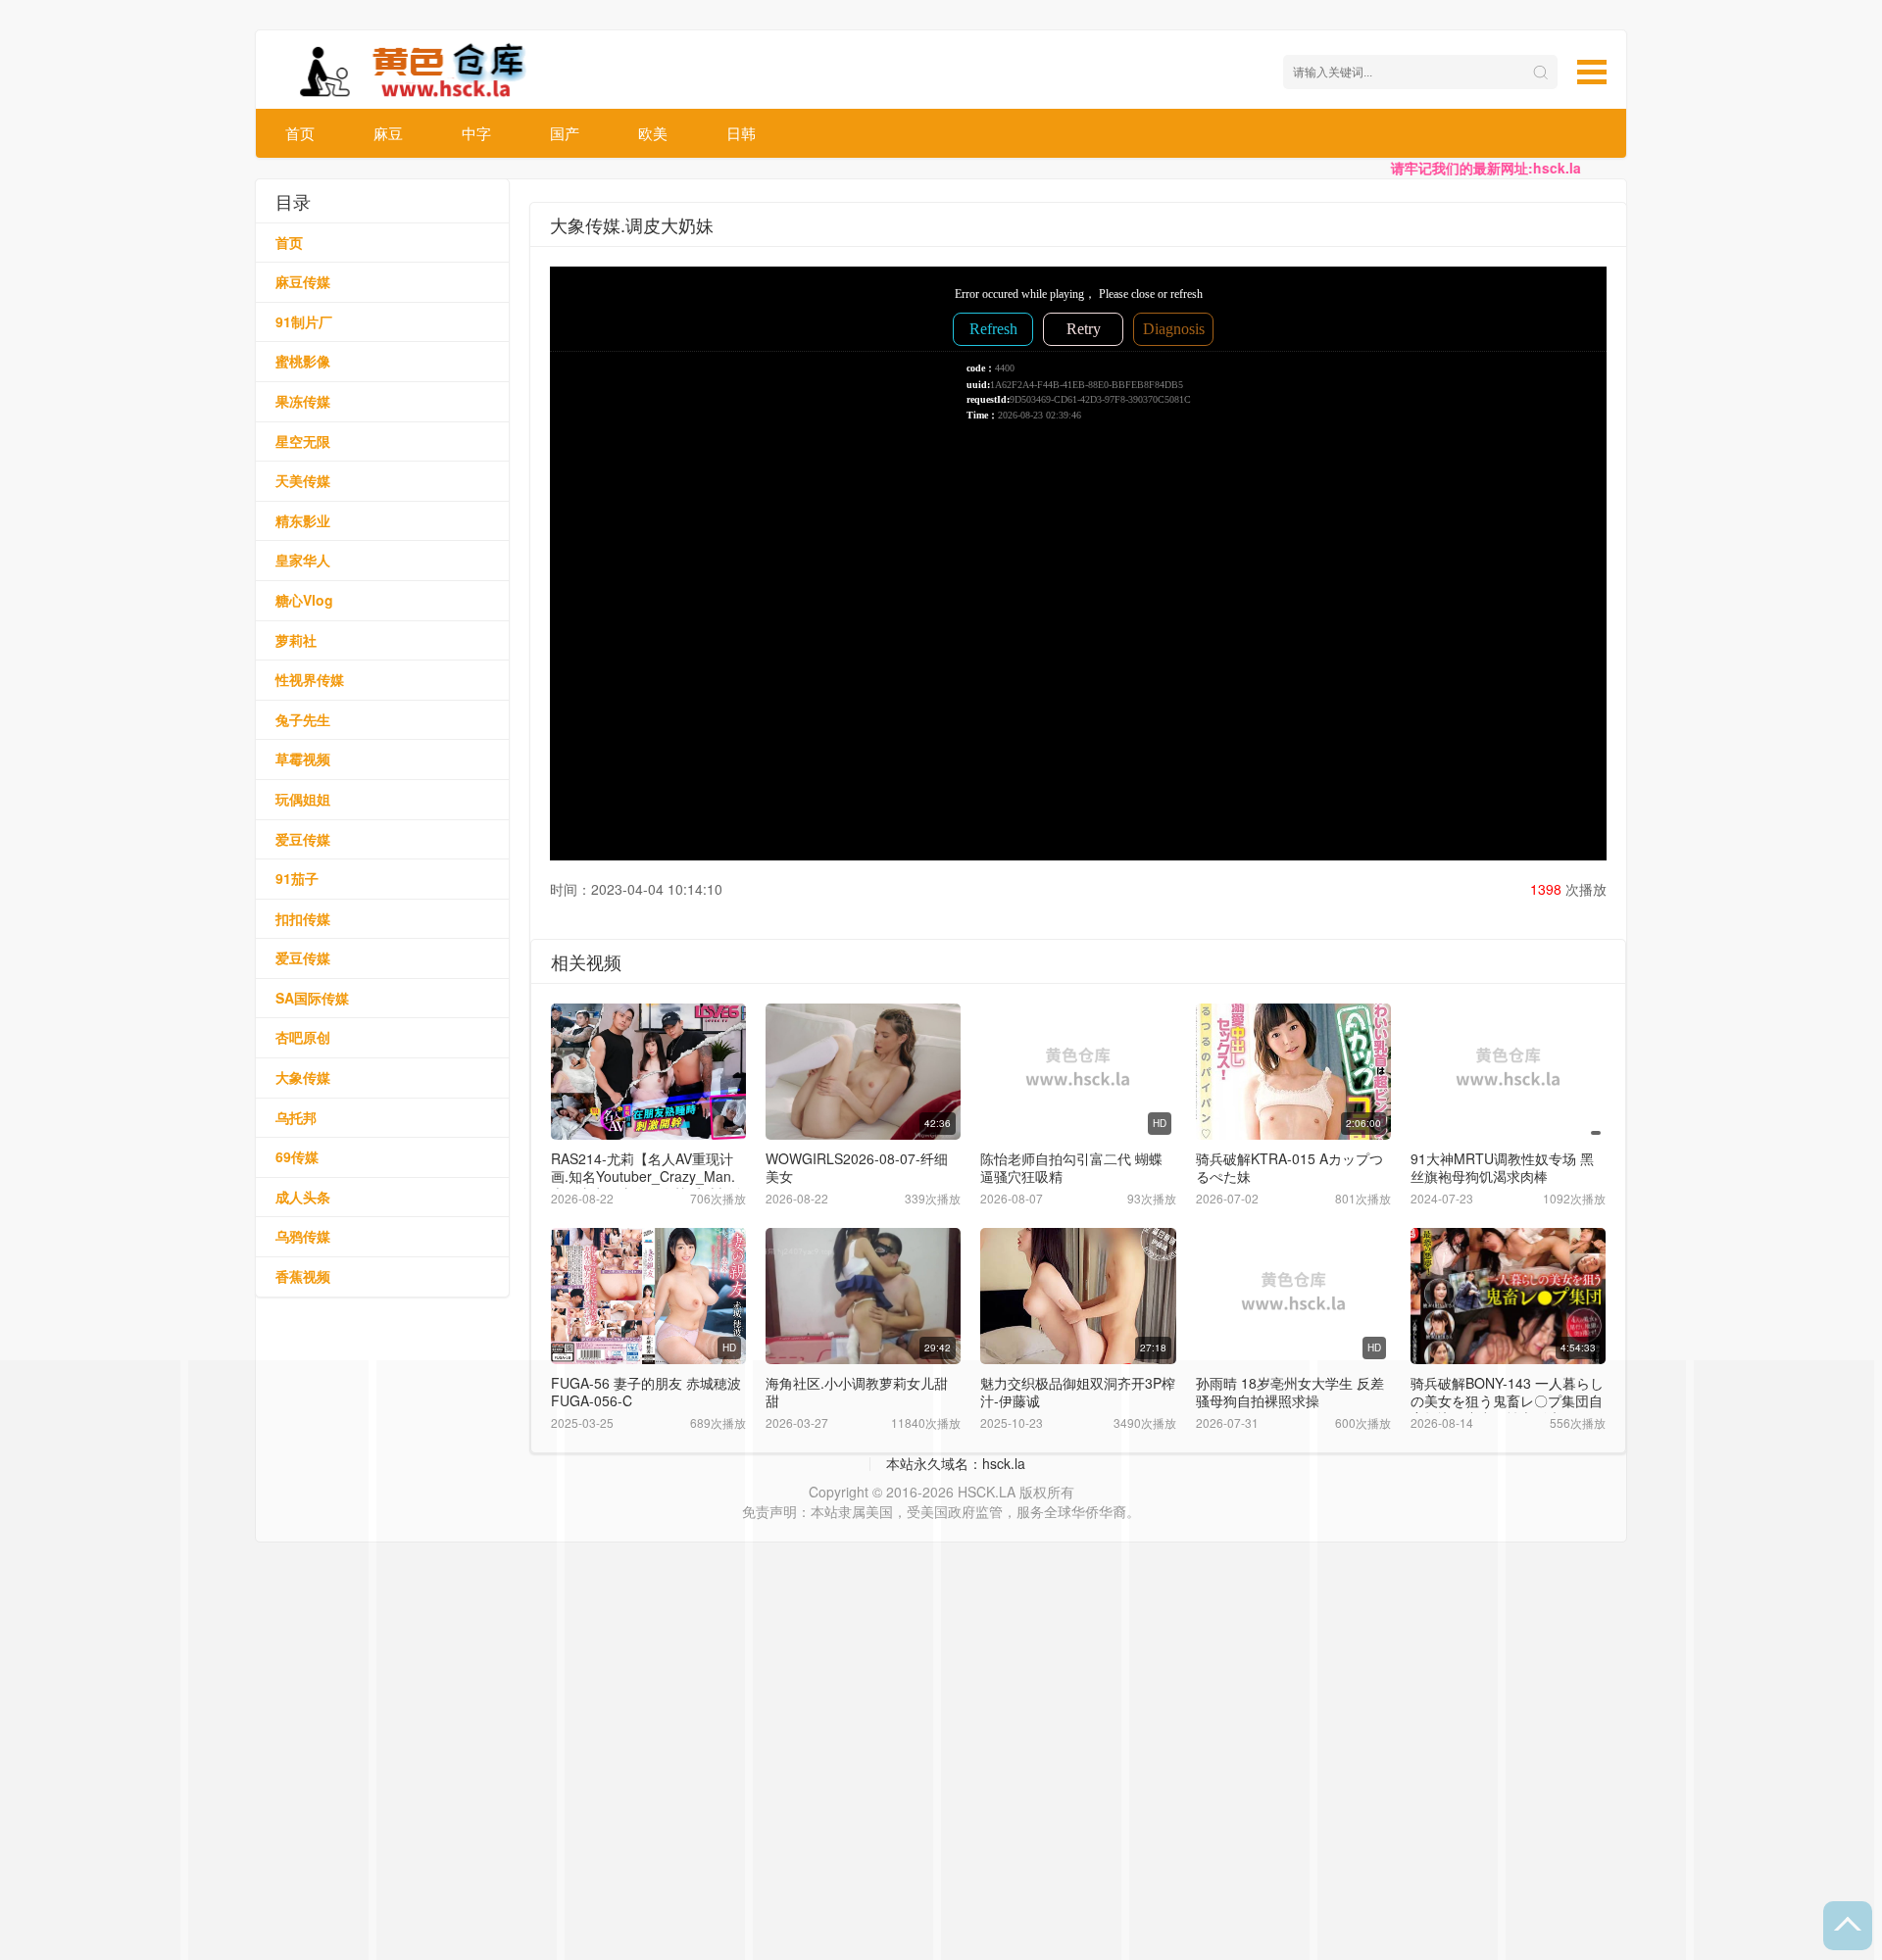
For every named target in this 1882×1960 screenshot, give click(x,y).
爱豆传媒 (303, 839)
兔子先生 (303, 719)
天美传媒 (303, 480)
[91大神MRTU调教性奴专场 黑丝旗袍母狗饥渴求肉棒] (1508, 1072)
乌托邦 (296, 1117)
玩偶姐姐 (303, 799)
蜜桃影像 (303, 361)
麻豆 (388, 133)
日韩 (741, 133)
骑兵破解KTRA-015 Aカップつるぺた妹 (1289, 1167)
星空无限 (303, 441)
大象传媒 (303, 1077)
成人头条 (303, 1197)
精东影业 (303, 520)
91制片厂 (304, 321)
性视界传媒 (310, 679)
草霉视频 (303, 759)
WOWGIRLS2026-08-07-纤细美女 (857, 1167)
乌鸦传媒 (303, 1236)
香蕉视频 (303, 1276)
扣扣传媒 (303, 918)
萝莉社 (296, 640)
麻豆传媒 (303, 281)
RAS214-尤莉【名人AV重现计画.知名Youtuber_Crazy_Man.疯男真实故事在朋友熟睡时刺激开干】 (647, 1185)
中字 (476, 133)
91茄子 (297, 878)
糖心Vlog (304, 600)
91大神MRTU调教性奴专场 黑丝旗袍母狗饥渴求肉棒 (1502, 1167)
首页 (300, 133)
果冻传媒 (303, 401)
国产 (565, 133)
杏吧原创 (303, 1037)
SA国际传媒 (312, 998)
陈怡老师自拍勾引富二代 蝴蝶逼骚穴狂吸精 (1071, 1167)
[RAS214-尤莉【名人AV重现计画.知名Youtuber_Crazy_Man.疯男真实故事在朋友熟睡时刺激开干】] (648, 1072)
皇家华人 (303, 560)
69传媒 (297, 1156)
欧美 (653, 133)
